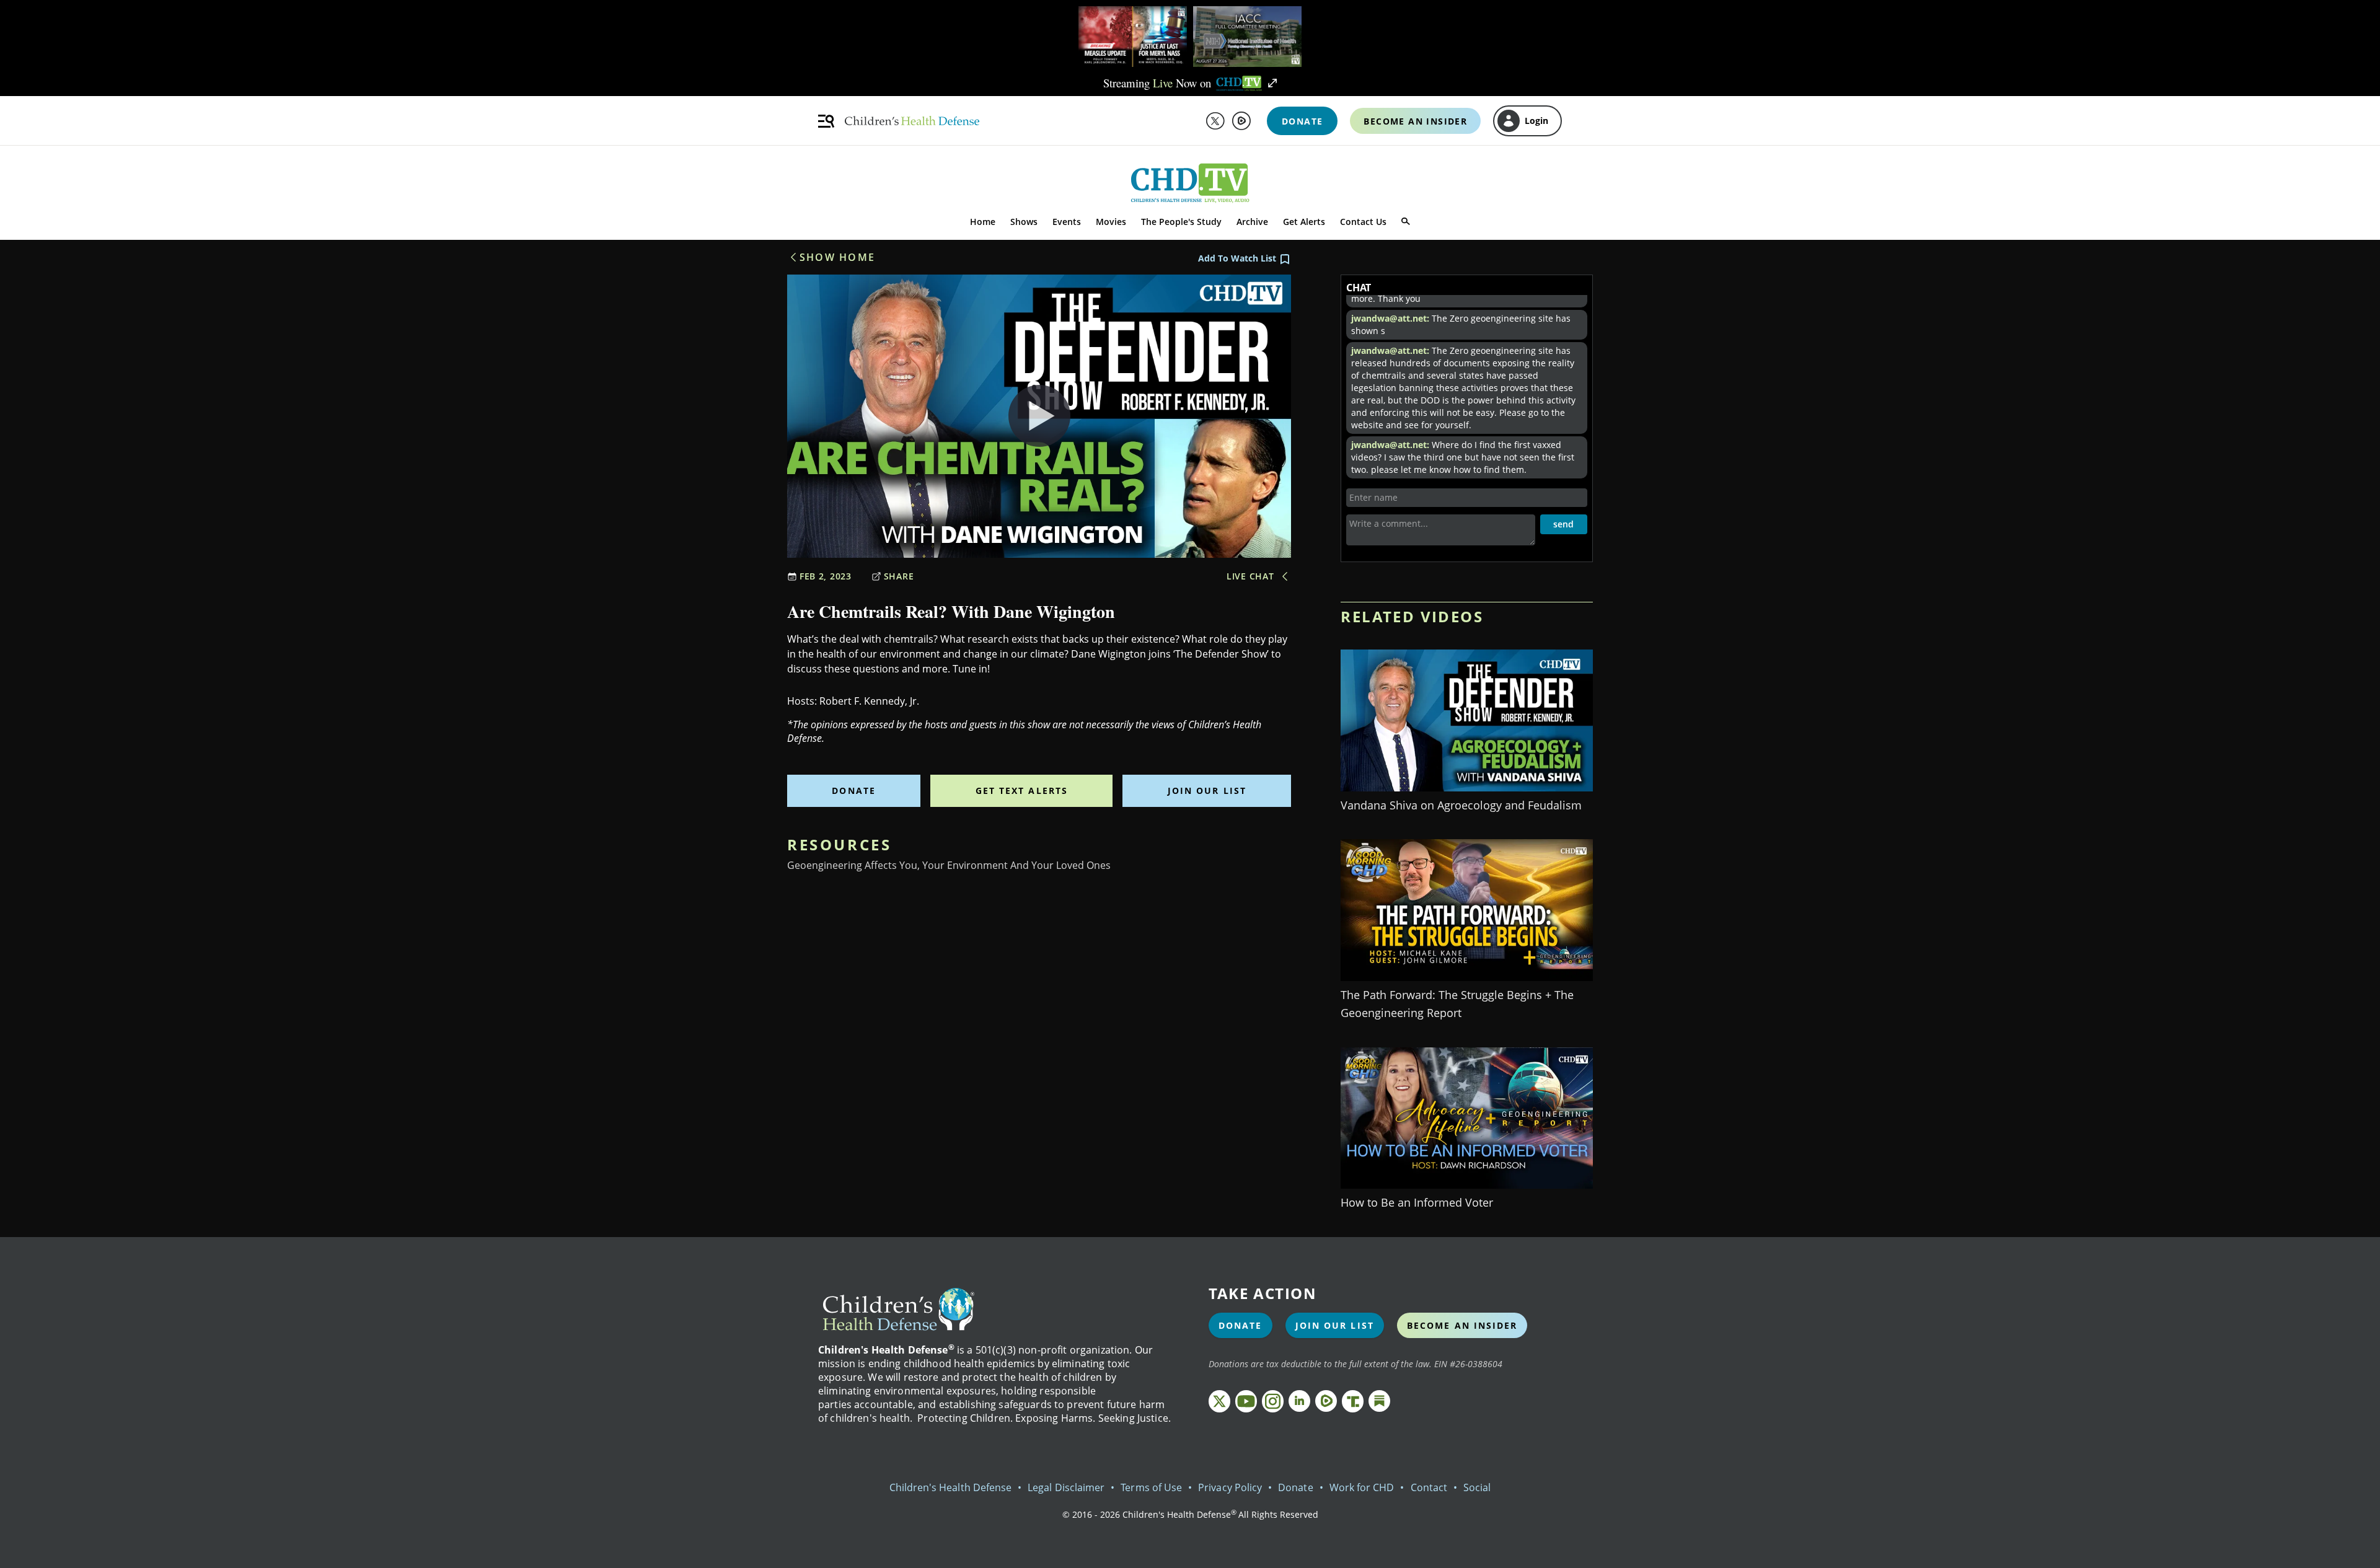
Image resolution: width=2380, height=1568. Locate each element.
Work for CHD (1362, 1487)
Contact (1429, 1487)
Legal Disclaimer (1066, 1487)
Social (1477, 1487)
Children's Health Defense (951, 1487)
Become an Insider (1462, 1325)
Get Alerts (1304, 222)
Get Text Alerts (1022, 791)
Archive (1252, 222)
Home (983, 222)
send (1563, 524)
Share (899, 576)
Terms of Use (1151, 1487)
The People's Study (1181, 222)
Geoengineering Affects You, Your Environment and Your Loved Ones (949, 865)
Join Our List (1207, 791)
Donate (854, 791)
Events (1067, 222)
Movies (1111, 222)
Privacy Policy (1230, 1487)
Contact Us (1363, 222)
